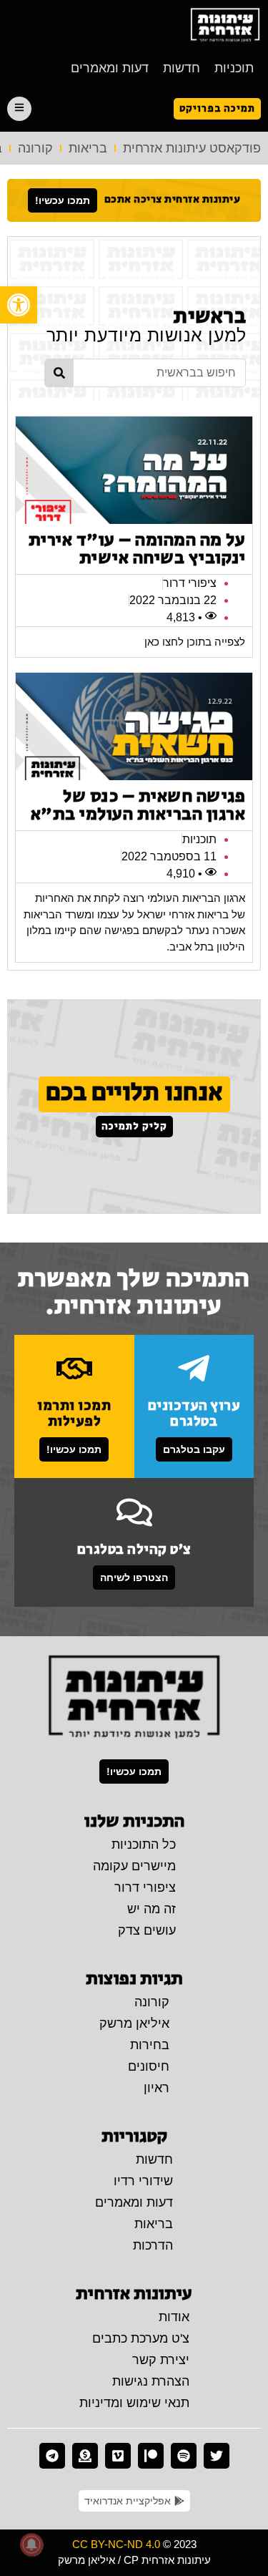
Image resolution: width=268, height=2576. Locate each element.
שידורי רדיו (143, 2181)
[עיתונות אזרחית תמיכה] (85, 2456)
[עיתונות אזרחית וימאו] (118, 2456)
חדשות (182, 68)
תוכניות (234, 68)
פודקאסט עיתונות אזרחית (192, 148)
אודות (174, 2317)
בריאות (88, 148)
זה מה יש (152, 1909)
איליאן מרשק (134, 2023)
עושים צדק (147, 1930)
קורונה (35, 148)
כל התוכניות (144, 1844)
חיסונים (149, 2066)
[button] (19, 305)
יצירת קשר (161, 2360)
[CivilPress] (225, 25)
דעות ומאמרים (110, 68)
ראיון (157, 2088)
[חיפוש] (59, 373)
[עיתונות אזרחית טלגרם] (52, 2456)
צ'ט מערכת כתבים (141, 2338)
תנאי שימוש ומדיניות (134, 2403)
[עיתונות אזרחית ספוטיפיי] (184, 2456)
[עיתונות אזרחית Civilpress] (134, 1698)
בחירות (150, 2045)
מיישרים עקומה (134, 1866)
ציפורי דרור (145, 1887)
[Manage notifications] (31, 2545)
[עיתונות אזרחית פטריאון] (151, 2456)
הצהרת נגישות (151, 2381)
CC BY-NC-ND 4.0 (116, 2544)
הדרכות (153, 2245)
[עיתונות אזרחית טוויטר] (217, 2456)
